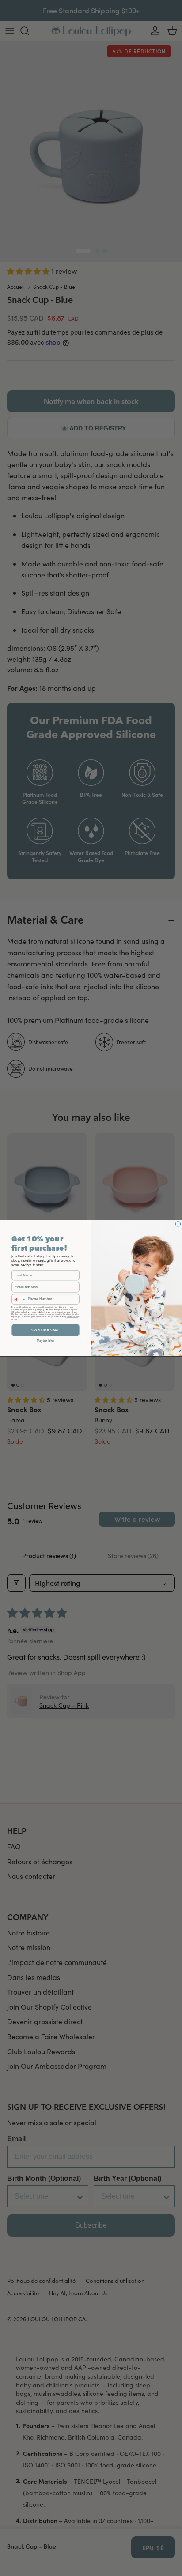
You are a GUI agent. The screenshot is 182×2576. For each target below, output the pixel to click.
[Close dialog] (178, 1224)
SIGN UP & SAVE (45, 1330)
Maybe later (46, 1340)
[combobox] (19, 1299)
